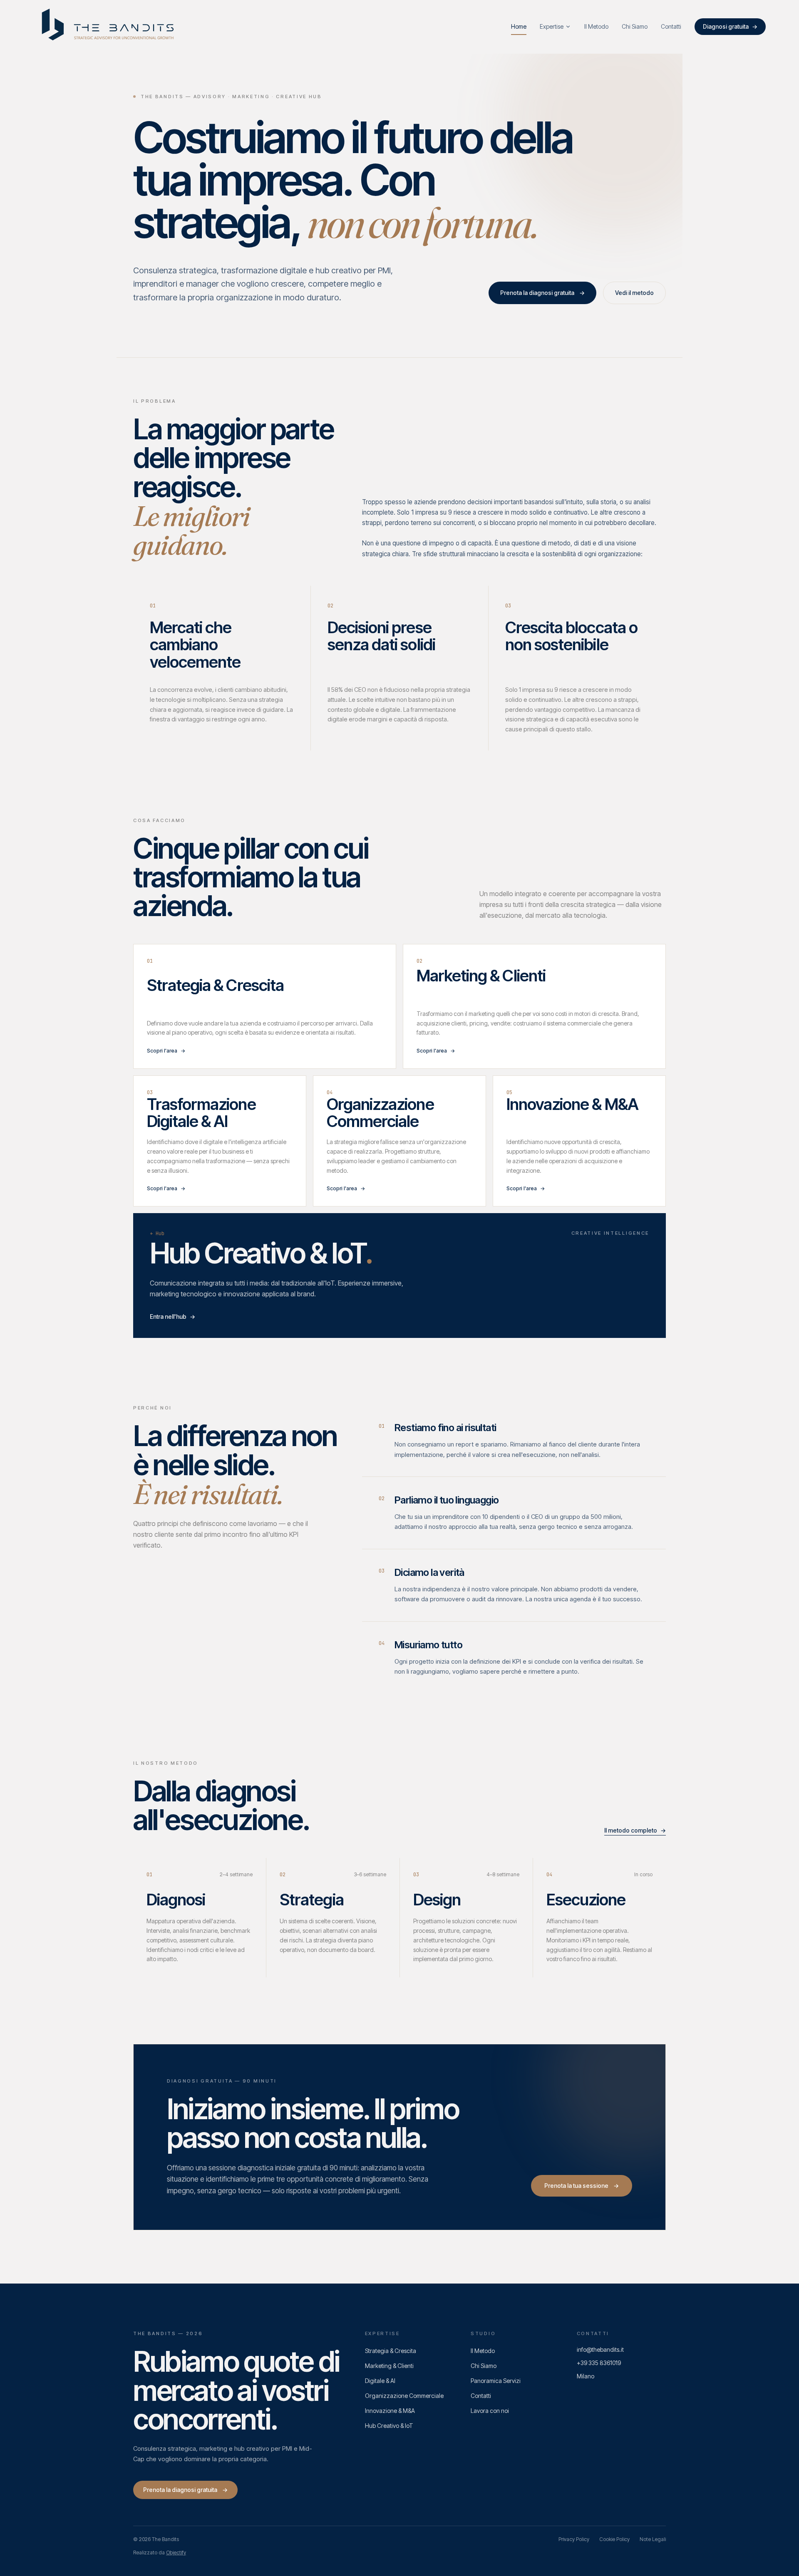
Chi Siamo (484, 2366)
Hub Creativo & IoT (389, 2426)
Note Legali (653, 2539)
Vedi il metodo (634, 293)
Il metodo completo (635, 1830)
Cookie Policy (614, 2539)
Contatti (481, 2396)
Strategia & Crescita (391, 2351)
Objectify (176, 2552)
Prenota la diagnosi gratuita (542, 293)
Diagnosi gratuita (730, 26)
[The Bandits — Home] (109, 27)
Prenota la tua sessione (582, 2186)
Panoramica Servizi (496, 2381)
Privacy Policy (574, 2539)
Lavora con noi (490, 2411)
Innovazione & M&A (390, 2411)
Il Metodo (483, 2351)
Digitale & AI (380, 2381)
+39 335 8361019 (599, 2363)
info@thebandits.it (600, 2349)
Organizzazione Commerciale (404, 2396)
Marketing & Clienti (389, 2366)
